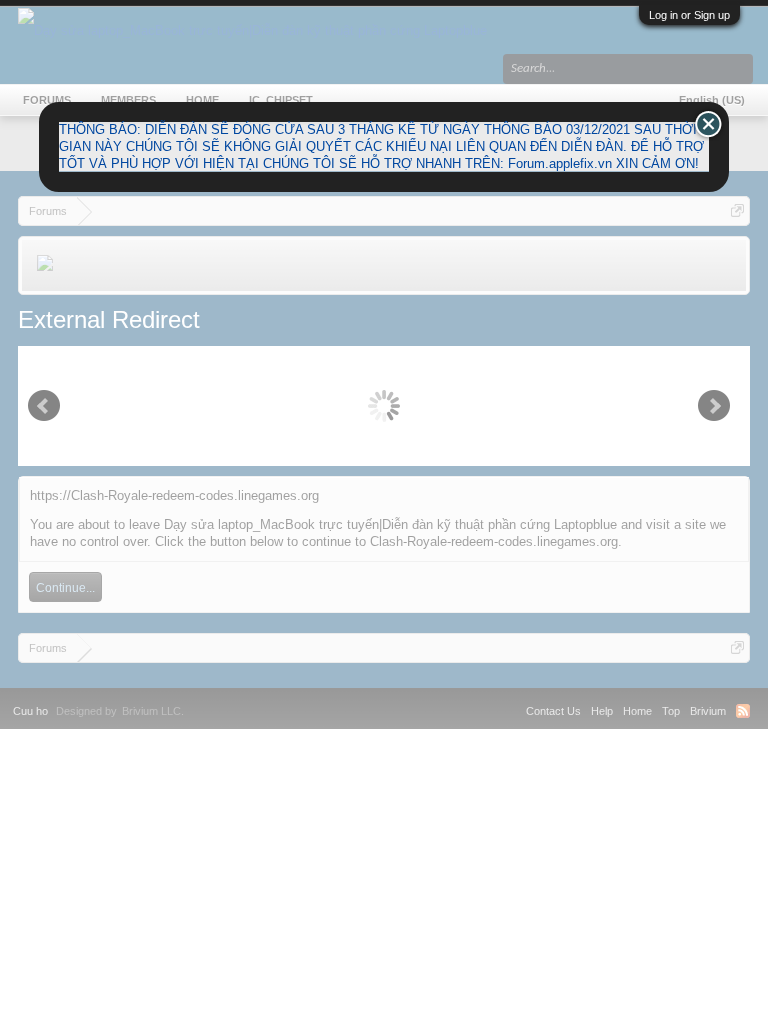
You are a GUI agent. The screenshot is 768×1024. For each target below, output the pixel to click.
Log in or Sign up (689, 15)
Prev (44, 406)
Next (714, 406)
